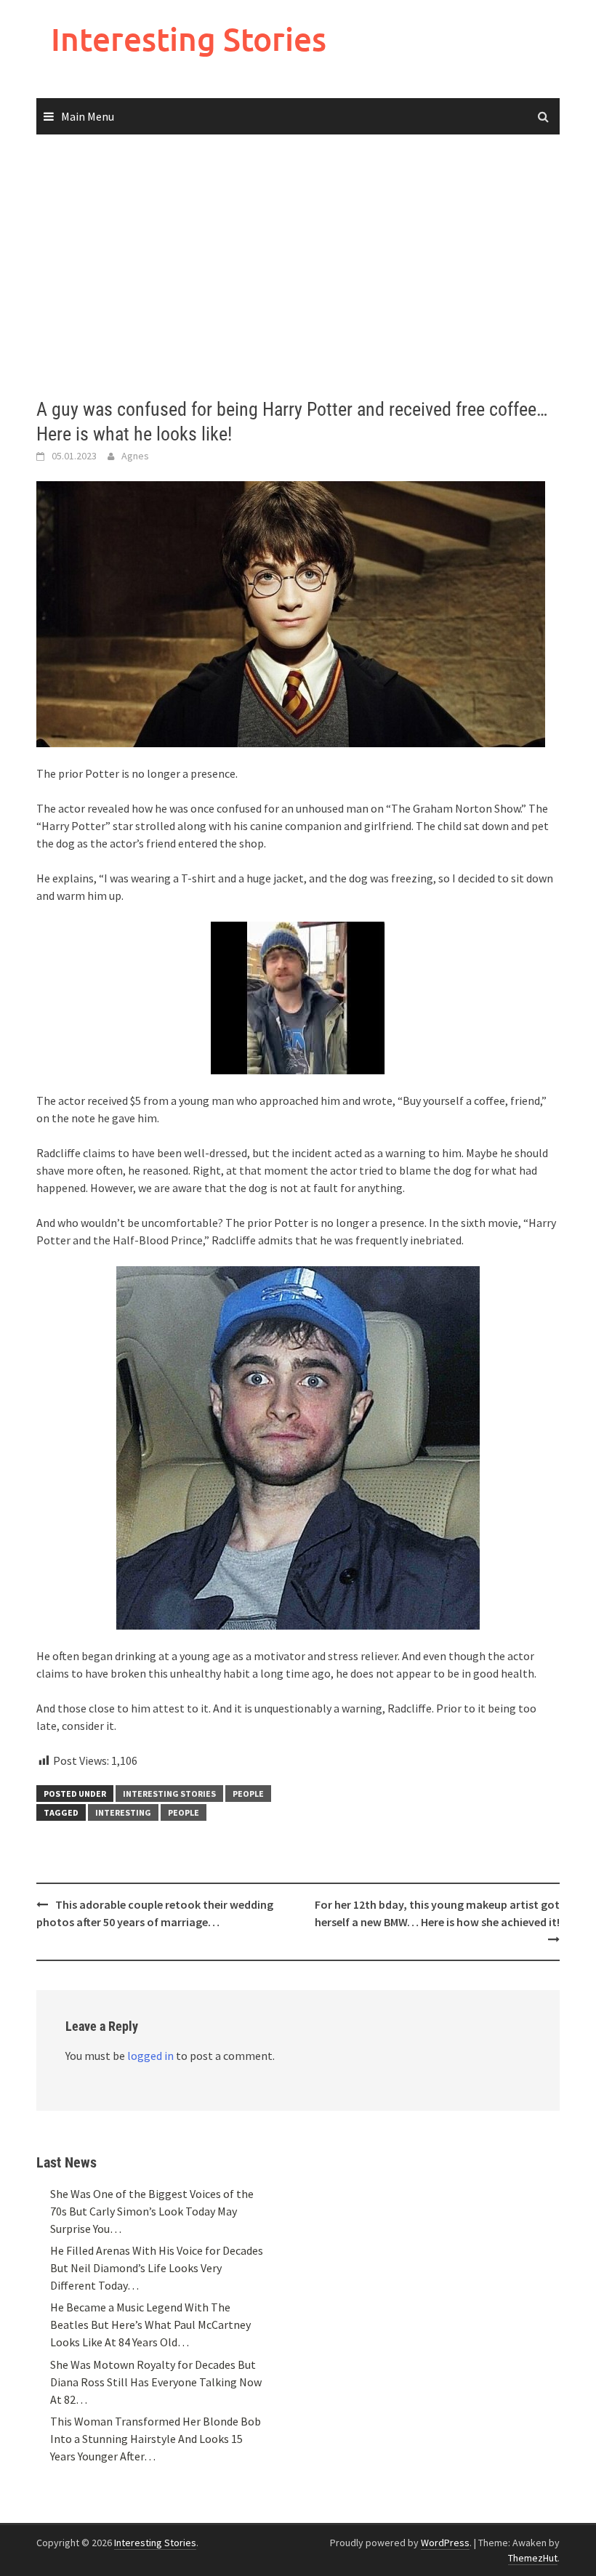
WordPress (445, 2543)
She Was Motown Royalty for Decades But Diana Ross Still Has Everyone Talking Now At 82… (156, 2382)
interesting (123, 1812)
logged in (150, 2056)
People (248, 1794)
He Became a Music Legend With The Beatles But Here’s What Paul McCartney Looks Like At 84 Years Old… (150, 2325)
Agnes (135, 456)
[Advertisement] (298, 267)
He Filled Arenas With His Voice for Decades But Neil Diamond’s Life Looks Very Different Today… (157, 2268)
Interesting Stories (189, 39)
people (184, 1812)
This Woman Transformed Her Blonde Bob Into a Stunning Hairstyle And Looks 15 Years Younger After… (156, 2439)
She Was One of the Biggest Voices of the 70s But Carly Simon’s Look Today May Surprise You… (152, 2211)
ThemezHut (533, 2558)
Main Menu (88, 116)
